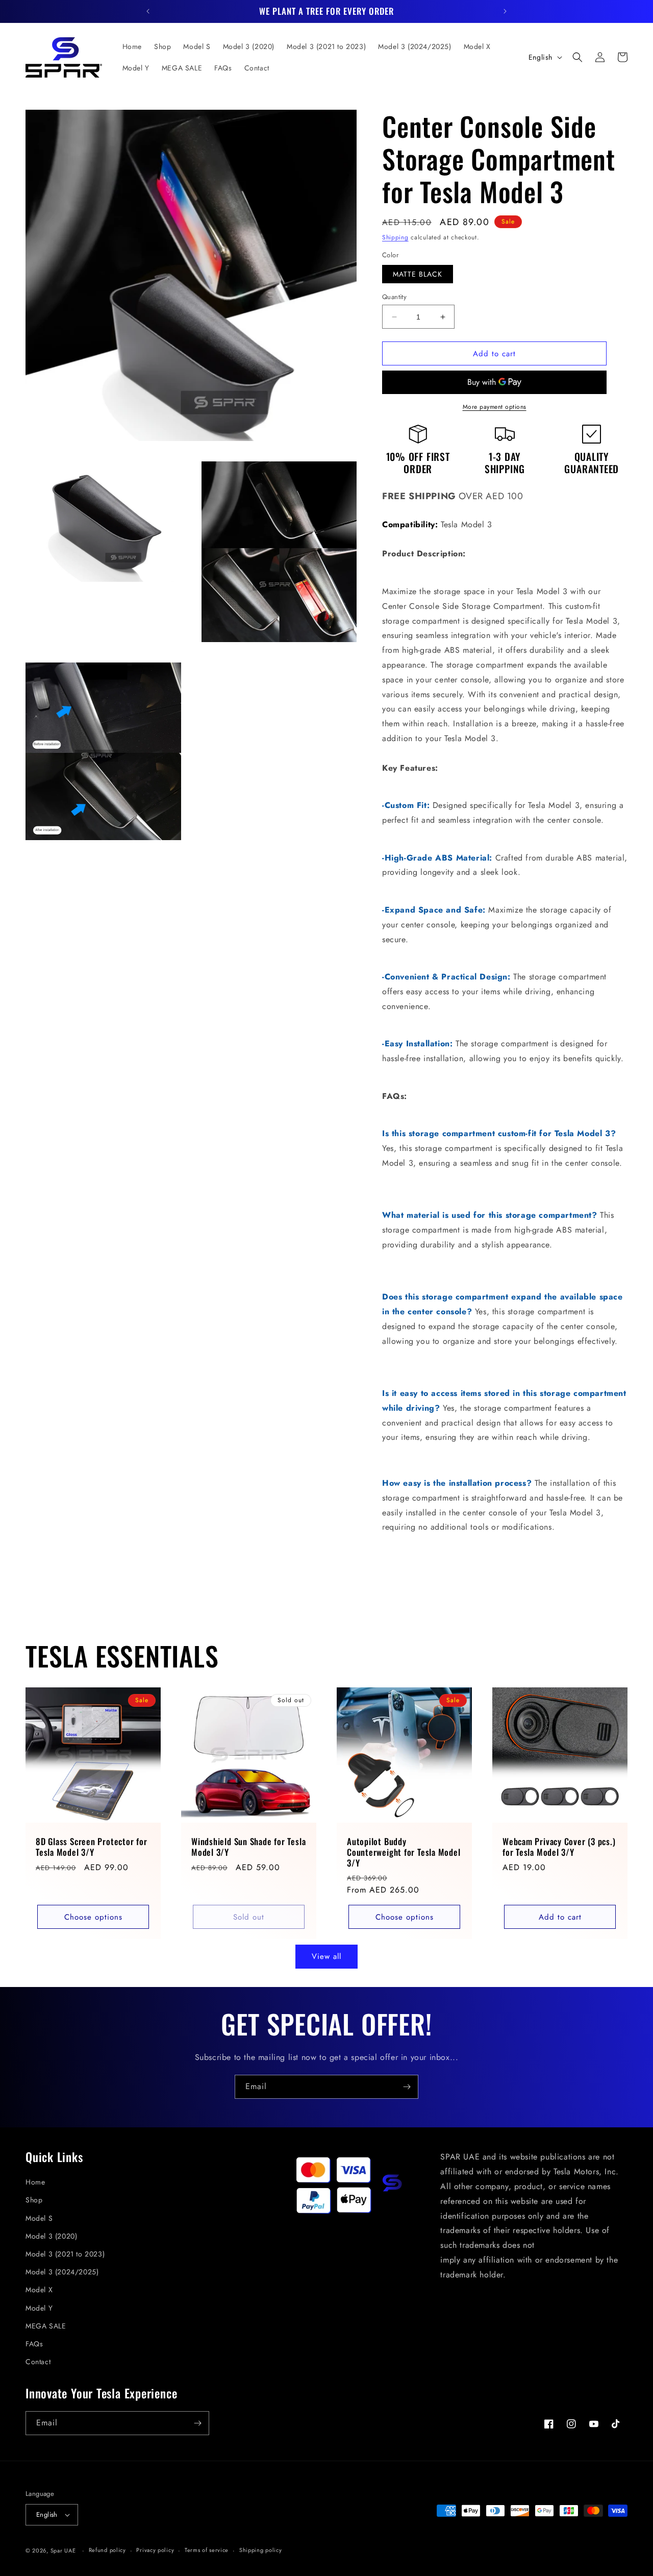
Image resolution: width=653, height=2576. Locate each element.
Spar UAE (63, 2550)
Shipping (395, 237)
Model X (39, 2290)
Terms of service (207, 2550)
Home (35, 2182)
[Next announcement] (505, 11)
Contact (38, 2362)
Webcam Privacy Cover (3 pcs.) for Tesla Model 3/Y (559, 1847)
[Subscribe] (407, 2087)
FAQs (34, 2344)
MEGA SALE (46, 2326)
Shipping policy (261, 2550)
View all (326, 1956)
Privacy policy (155, 2550)
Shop (34, 2200)
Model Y (39, 2308)
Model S (39, 2218)
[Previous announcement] (148, 11)
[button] (577, 57)
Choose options (93, 1917)
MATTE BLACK (418, 274)
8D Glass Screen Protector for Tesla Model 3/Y (92, 1847)
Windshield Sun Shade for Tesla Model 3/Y (248, 1847)
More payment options (495, 407)
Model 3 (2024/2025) (62, 2272)
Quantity (394, 297)
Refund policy (107, 2550)
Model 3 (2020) (51, 2236)
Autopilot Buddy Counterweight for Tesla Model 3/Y (404, 1852)
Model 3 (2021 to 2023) (65, 2254)
